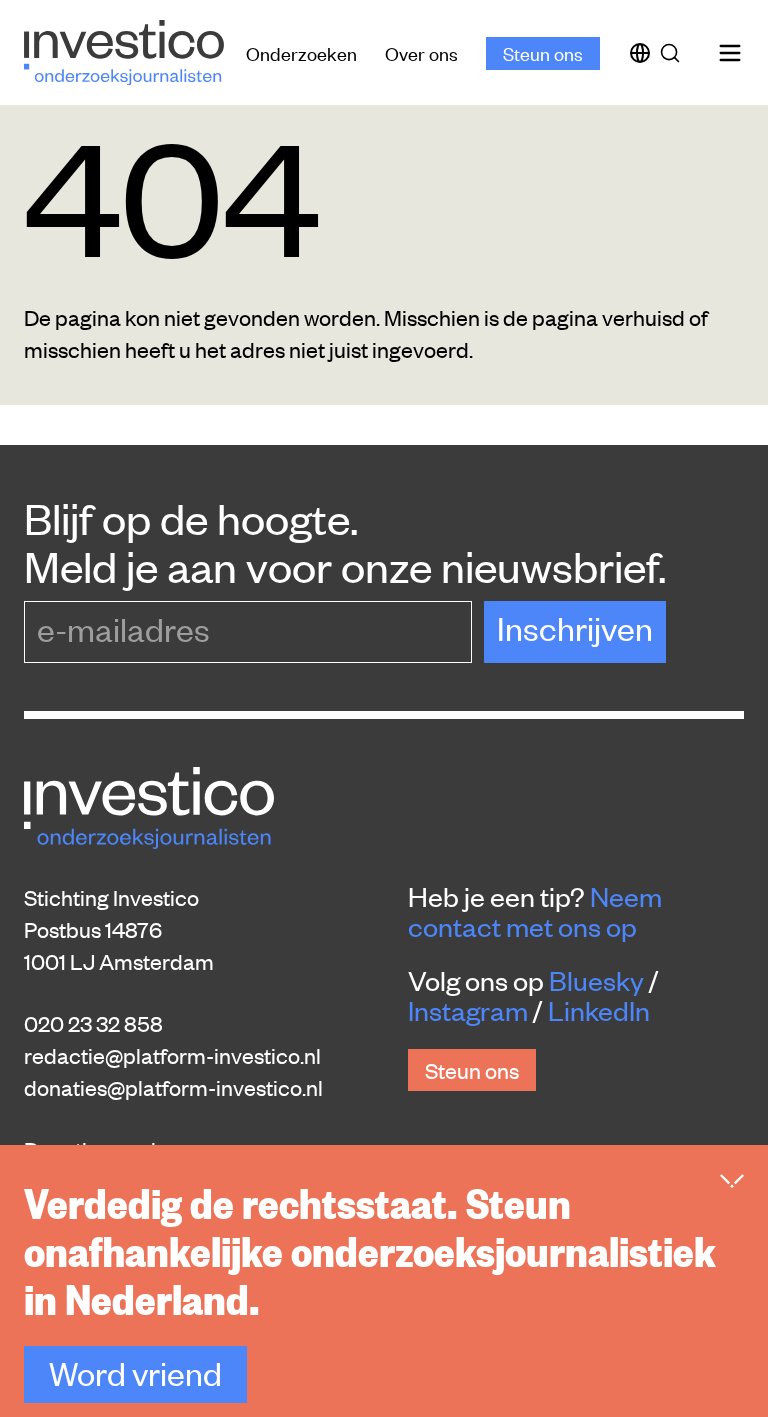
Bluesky (596, 980)
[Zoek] (674, 53)
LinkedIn (599, 1010)
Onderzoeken (301, 52)
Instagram (468, 1010)
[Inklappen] (732, 1181)
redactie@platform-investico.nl (172, 1055)
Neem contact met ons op (535, 911)
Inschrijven (575, 627)
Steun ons (543, 52)
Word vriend (135, 1372)
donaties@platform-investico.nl (173, 1087)
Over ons (421, 52)
